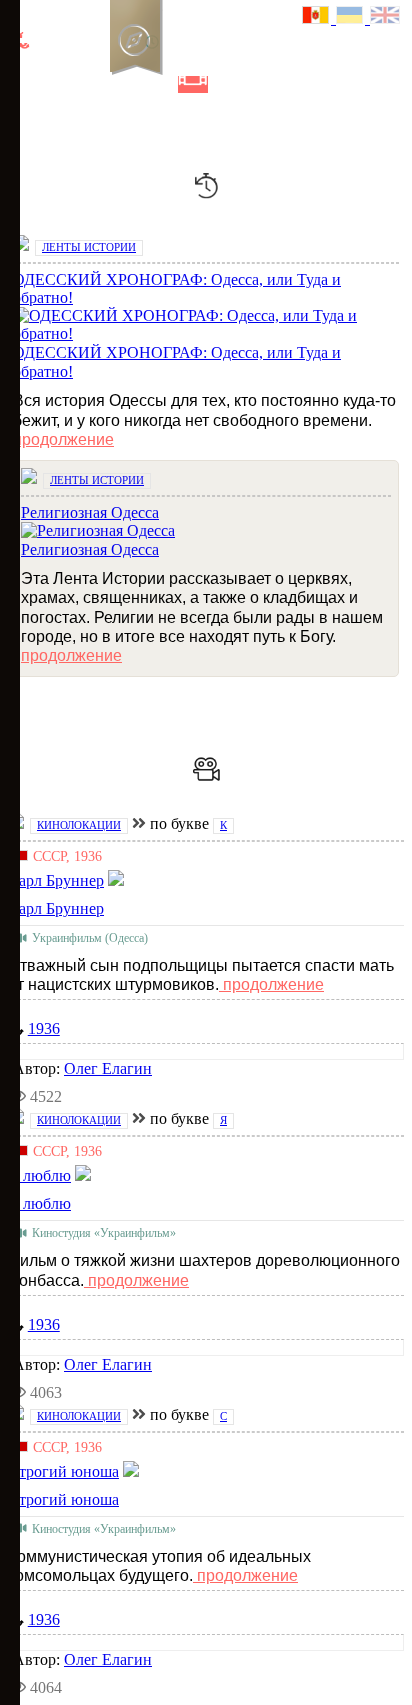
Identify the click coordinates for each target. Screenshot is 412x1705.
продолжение (63, 439)
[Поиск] (259, 84)
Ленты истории (89, 247)
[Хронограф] (57, 84)
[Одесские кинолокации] (193, 84)
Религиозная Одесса (90, 549)
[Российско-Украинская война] (91, 84)
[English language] (386, 17)
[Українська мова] (353, 17)
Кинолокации (79, 825)
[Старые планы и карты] (125, 84)
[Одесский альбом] (159, 84)
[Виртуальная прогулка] (227, 84)
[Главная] (23, 84)
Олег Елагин (108, 1068)
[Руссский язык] (319, 17)
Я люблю (39, 1203)
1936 (44, 1028)
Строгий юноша (63, 1499)
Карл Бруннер (56, 908)
